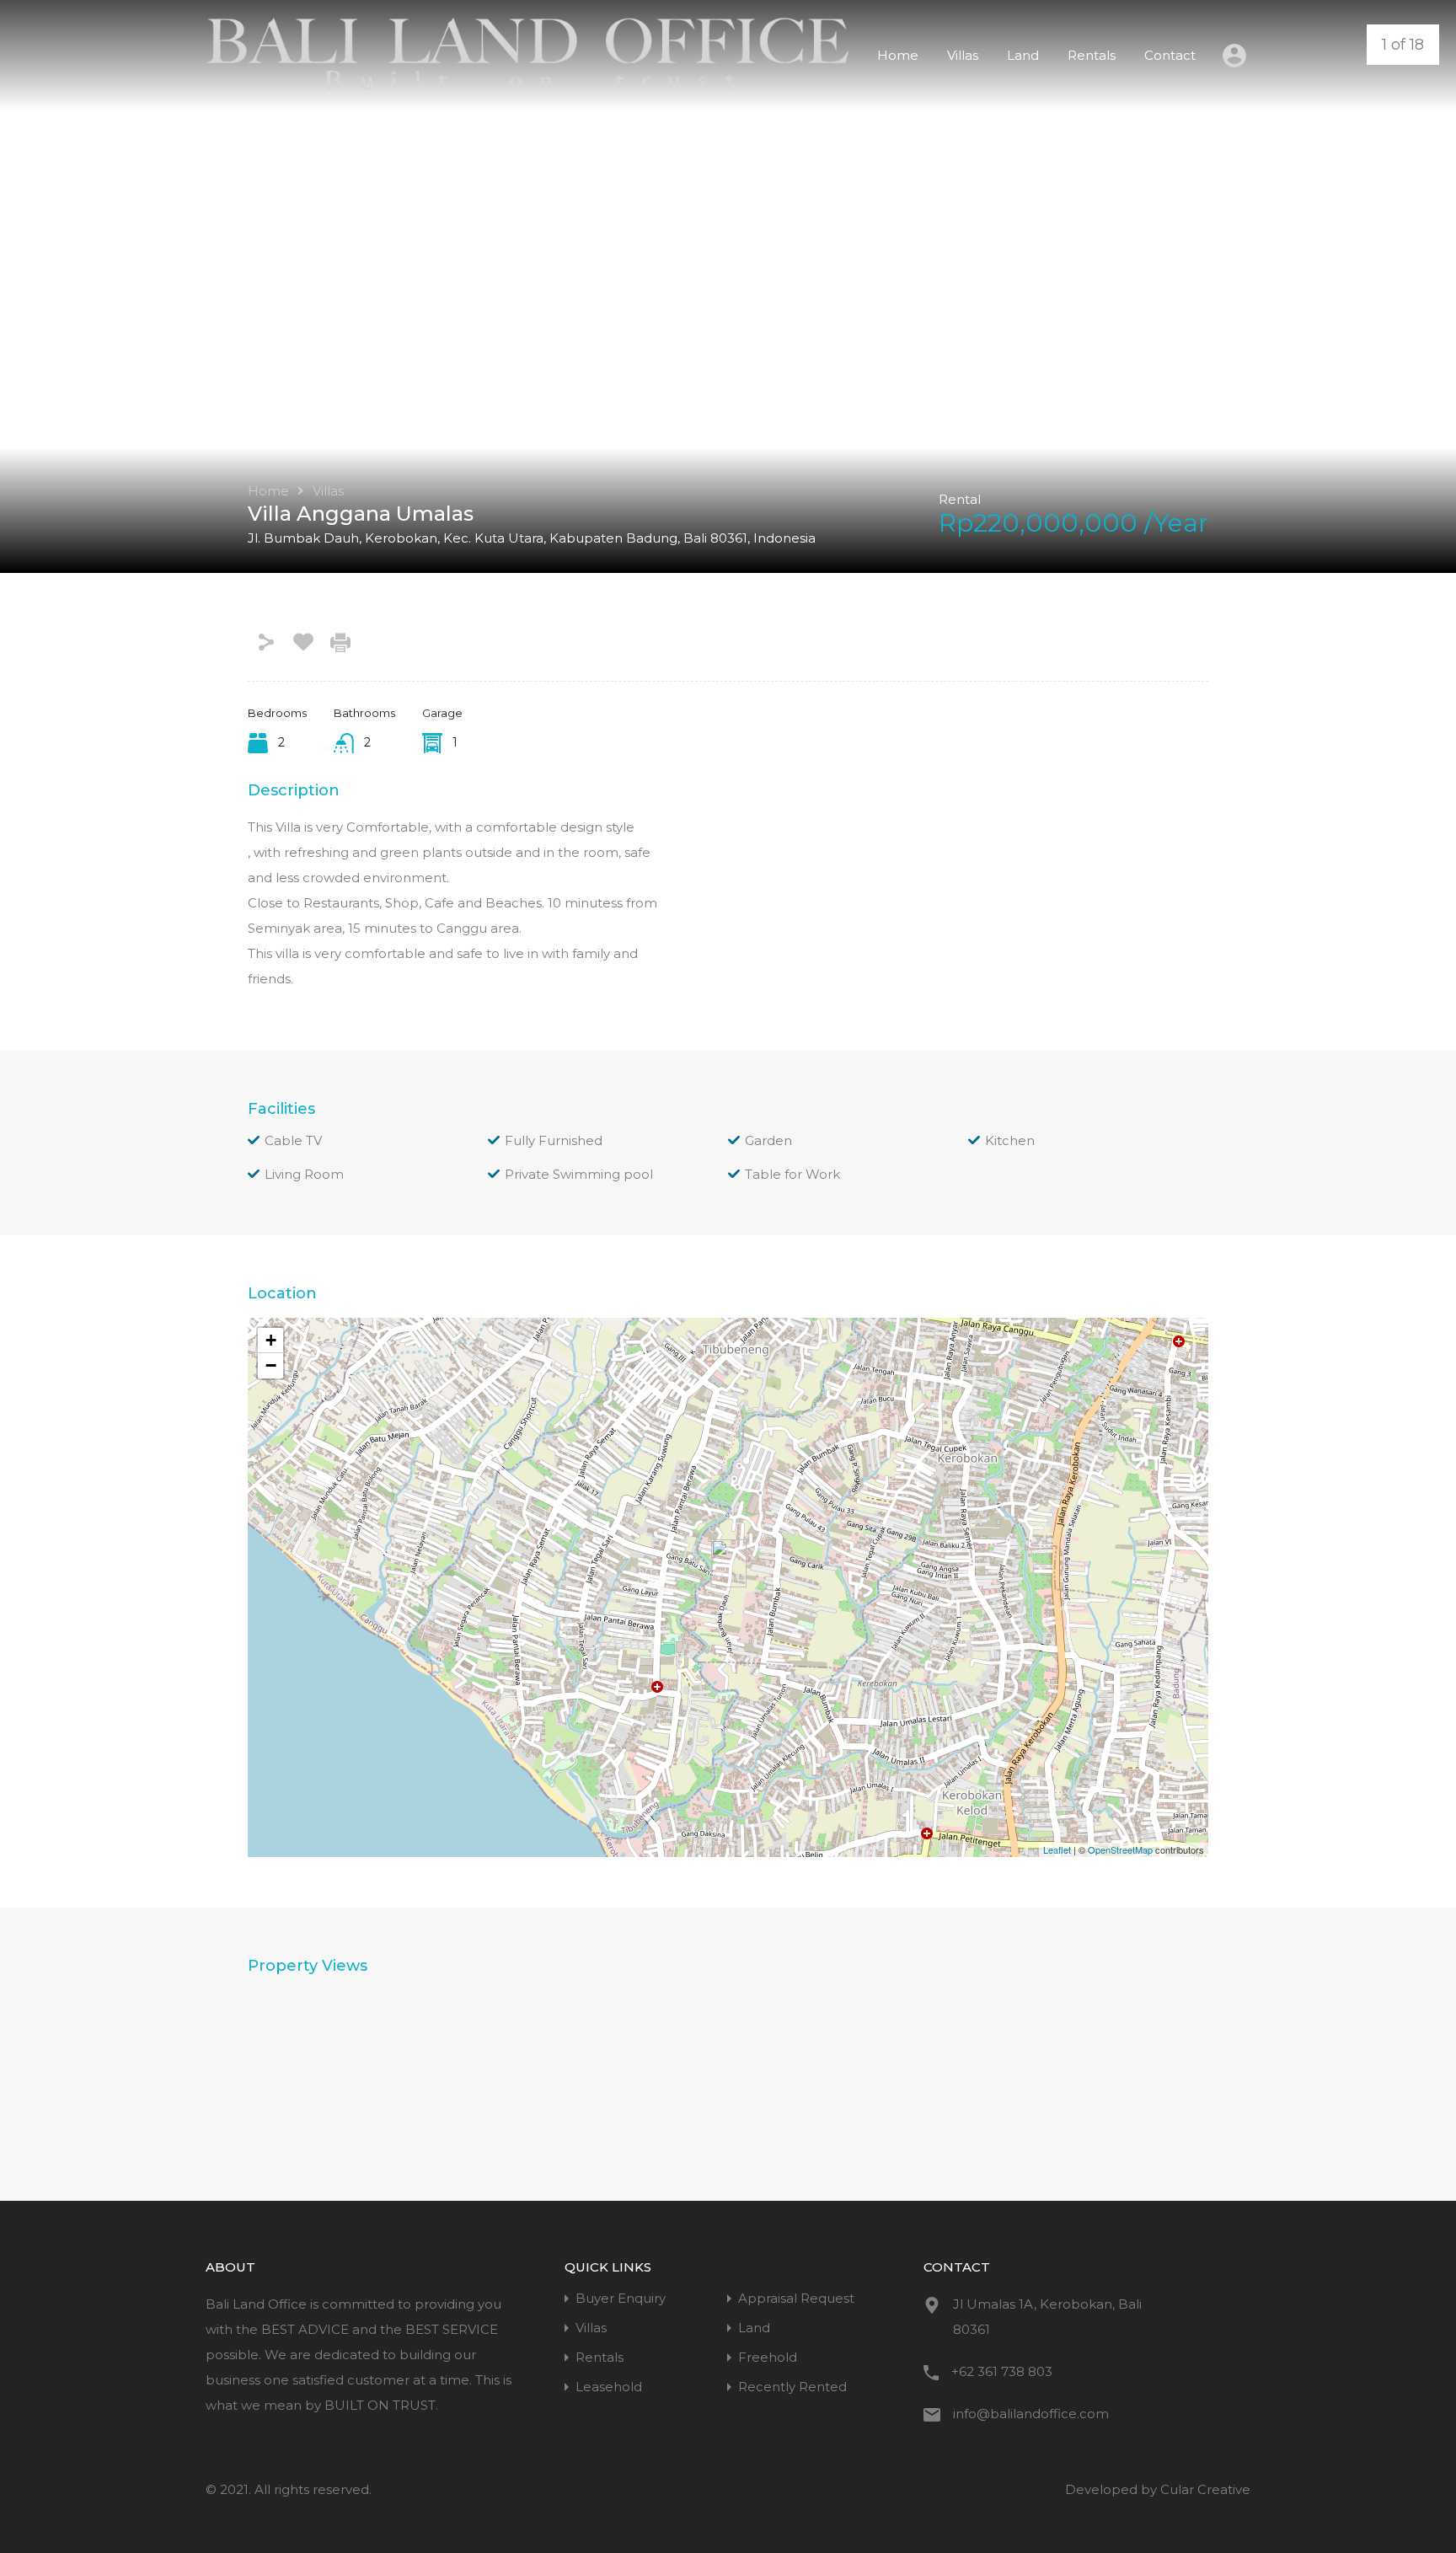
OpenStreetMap (1120, 1849)
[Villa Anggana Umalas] (729, 1563)
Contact (1170, 55)
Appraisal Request (796, 2298)
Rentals (1092, 55)
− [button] (271, 1365)
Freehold (768, 2357)
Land (1023, 55)
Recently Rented (792, 2387)
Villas (963, 55)
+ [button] (271, 1340)
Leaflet (1057, 1849)
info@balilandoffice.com (1031, 2414)
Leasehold (609, 2387)
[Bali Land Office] (528, 86)
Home (898, 55)
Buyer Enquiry (621, 2298)
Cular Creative (1205, 2489)
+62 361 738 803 (1002, 2371)
